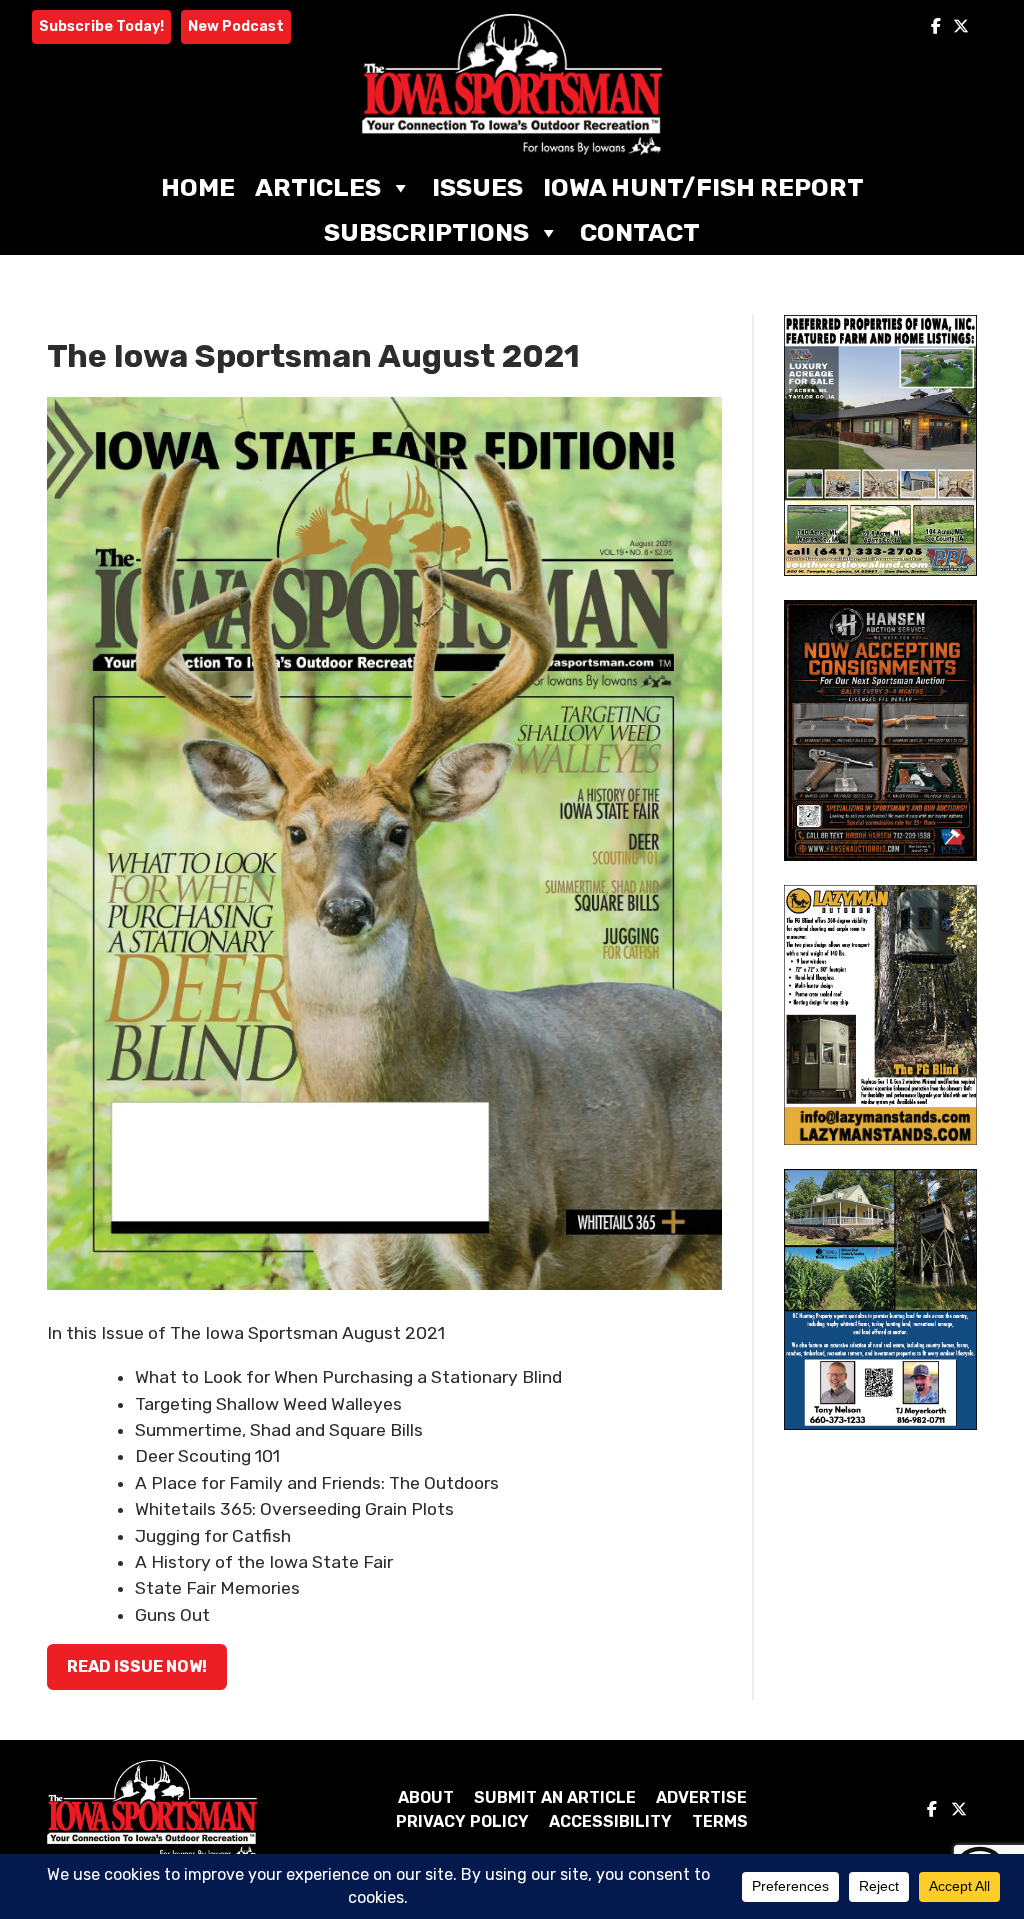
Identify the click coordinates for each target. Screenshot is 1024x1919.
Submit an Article (555, 1797)
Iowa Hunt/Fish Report (703, 187)
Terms (720, 1821)
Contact (640, 232)
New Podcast (236, 26)
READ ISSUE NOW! (137, 1666)
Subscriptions (426, 232)
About (426, 1797)
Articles (318, 187)
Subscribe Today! (101, 26)
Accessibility (610, 1821)
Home (198, 187)
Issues (477, 187)
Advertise (701, 1797)
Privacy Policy (462, 1821)
